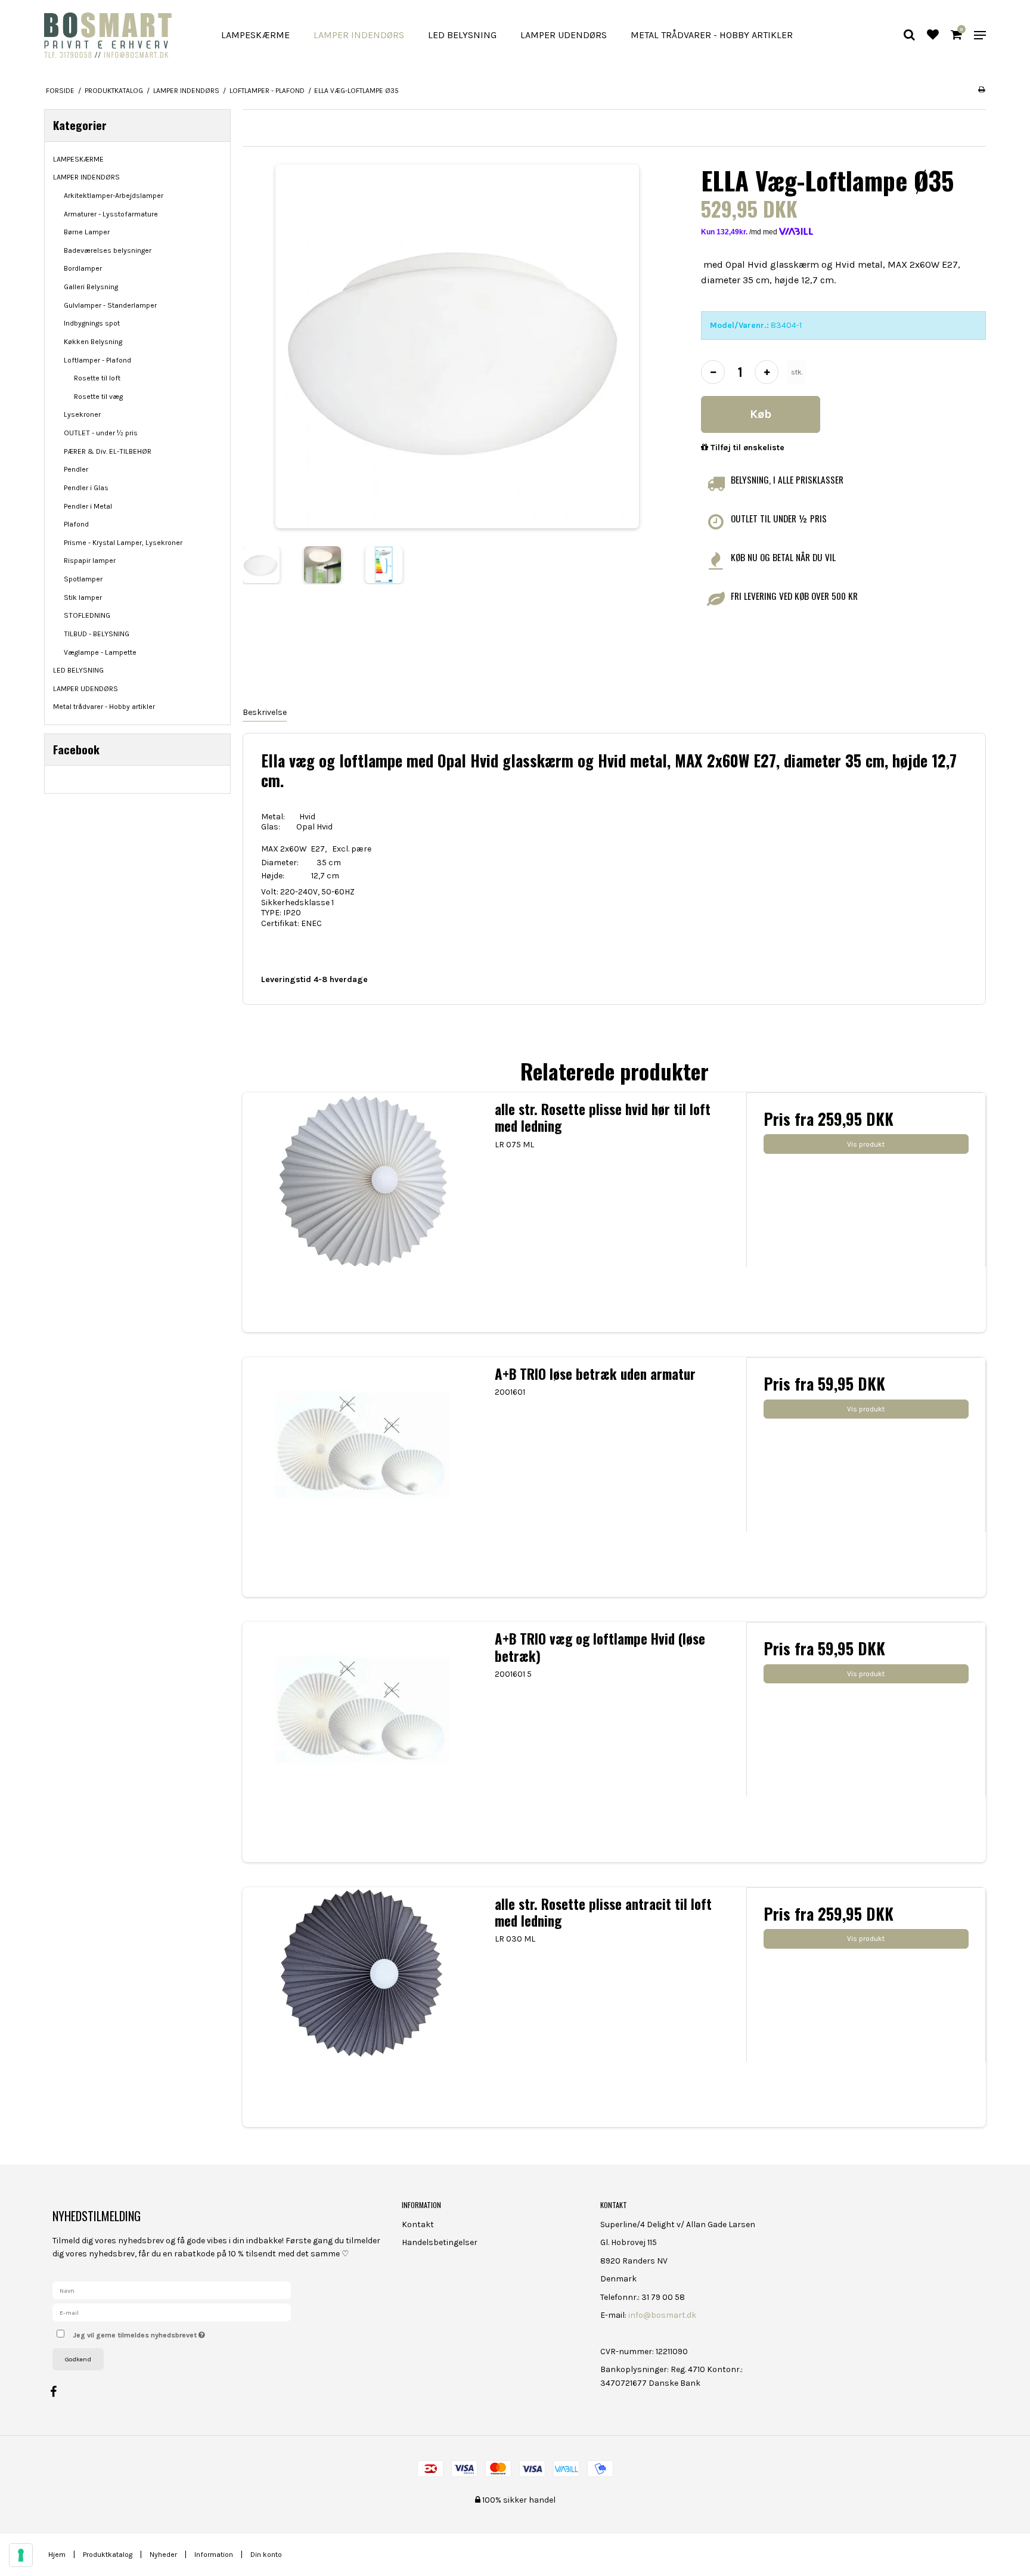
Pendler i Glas (86, 488)
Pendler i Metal (88, 506)
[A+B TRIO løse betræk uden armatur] (362, 1477)
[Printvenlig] (981, 89)
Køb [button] (761, 414)
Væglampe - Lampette (100, 652)
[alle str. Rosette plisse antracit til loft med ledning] (362, 2007)
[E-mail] (172, 2312)
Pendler (76, 469)
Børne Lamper (87, 232)
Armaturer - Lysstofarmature (111, 214)
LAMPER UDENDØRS (564, 35)
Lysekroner (82, 414)
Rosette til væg (98, 397)
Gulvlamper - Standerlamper (110, 305)
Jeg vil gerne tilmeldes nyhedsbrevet (183, 2332)
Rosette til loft (97, 378)
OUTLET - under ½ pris (101, 433)
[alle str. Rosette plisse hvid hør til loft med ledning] (362, 1212)
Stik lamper (83, 597)
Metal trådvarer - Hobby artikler (712, 35)
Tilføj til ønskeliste (746, 448)
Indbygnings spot (92, 323)
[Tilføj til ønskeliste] (933, 36)
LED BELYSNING (462, 35)
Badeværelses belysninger (108, 250)
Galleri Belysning (91, 287)
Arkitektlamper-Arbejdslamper (114, 196)
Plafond (76, 524)
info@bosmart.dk (662, 2315)
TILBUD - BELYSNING (97, 634)
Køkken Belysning (93, 342)
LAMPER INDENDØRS (359, 35)
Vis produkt (866, 1144)
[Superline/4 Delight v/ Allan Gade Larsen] (118, 35)
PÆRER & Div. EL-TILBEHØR (108, 451)
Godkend (78, 2359)
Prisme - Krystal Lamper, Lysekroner (123, 543)
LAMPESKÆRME (255, 35)
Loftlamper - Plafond (97, 360)
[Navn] (172, 2290)
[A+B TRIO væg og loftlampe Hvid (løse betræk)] (362, 1742)
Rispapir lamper (90, 561)
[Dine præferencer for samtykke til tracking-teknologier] (21, 2555)
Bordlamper (83, 268)
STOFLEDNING (87, 615)
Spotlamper (83, 579)
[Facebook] (59, 2392)
